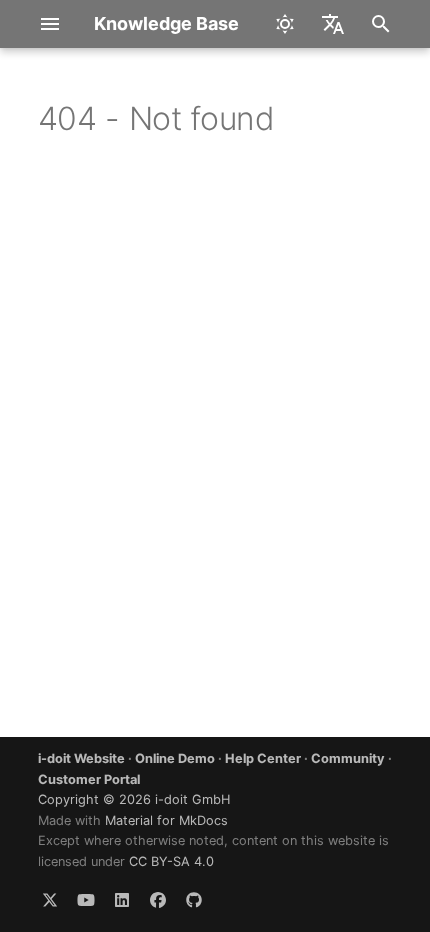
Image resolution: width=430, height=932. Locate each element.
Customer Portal (89, 779)
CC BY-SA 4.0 (171, 861)
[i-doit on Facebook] (158, 900)
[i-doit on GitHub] (194, 900)
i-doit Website (81, 758)
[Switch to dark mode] (285, 24)
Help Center (263, 758)
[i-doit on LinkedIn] (122, 900)
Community (348, 758)
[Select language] (333, 24)
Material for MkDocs (166, 820)
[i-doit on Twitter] (50, 900)
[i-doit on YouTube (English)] (86, 900)
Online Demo (175, 758)
